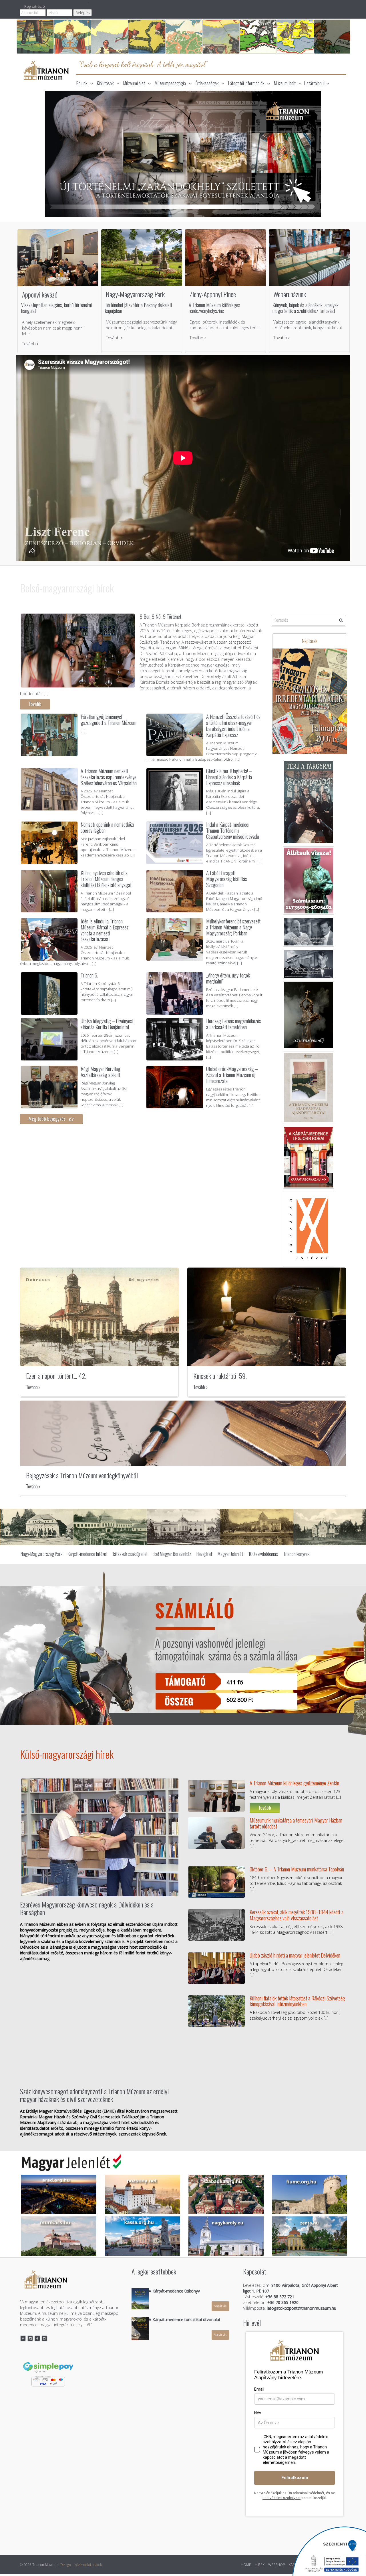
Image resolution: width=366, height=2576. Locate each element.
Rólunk (82, 83)
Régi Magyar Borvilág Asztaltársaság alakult (101, 1071)
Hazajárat (204, 1556)
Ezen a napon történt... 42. (56, 1377)
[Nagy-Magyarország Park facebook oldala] (37, 2340)
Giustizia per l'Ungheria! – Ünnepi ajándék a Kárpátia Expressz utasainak (229, 777)
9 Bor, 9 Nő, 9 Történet (160, 616)
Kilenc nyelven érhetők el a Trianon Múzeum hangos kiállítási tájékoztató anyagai (107, 879)
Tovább (29, 344)
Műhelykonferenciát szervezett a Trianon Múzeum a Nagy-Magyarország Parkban (233, 927)
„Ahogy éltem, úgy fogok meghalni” (228, 978)
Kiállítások (105, 83)
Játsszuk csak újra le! (130, 1556)
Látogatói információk (246, 83)
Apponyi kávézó (40, 294)
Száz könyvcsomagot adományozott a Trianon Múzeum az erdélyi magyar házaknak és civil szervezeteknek (94, 2096)
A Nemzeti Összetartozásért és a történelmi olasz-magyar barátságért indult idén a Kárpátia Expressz (233, 725)
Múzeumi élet (134, 83)
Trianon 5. (89, 975)
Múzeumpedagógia (170, 83)
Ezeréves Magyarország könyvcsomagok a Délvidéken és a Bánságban (87, 1909)
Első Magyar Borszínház (172, 1556)
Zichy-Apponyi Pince (213, 294)
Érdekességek (207, 83)
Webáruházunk (290, 294)
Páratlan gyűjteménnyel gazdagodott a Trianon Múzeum (109, 719)
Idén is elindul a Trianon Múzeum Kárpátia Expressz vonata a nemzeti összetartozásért (105, 930)
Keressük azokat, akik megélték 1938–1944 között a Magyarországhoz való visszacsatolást (297, 1916)
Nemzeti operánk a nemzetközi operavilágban (107, 827)
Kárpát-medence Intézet (88, 1556)
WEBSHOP (277, 2566)
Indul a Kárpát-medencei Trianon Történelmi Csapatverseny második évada (233, 830)
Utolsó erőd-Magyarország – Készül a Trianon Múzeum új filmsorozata (232, 1074)
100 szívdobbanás (263, 1556)
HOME (246, 2566)
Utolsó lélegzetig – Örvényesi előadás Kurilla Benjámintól (107, 1024)
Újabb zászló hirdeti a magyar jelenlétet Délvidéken (295, 1956)
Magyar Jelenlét (230, 1556)
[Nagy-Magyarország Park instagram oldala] (45, 2340)
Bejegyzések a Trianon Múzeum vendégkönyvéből (82, 1477)
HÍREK (260, 2566)
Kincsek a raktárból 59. (220, 1377)
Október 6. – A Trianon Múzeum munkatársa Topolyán (297, 1870)
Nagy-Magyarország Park (135, 294)
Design (66, 2566)
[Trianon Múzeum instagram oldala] (30, 2340)
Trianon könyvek (296, 1556)
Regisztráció (35, 6)
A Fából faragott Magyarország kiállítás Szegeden (227, 879)
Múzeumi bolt (285, 83)
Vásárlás (220, 2308)
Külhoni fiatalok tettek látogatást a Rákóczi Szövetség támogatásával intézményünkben (297, 2002)
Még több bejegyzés (49, 1119)
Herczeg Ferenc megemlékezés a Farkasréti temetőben (234, 1024)
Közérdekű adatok (88, 2566)
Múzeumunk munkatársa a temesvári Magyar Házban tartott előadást (296, 1824)
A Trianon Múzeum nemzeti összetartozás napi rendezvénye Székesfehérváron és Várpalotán (109, 777)
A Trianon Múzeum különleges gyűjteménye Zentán (294, 1784)
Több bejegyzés (210, 2044)
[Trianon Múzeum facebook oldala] (23, 2340)
